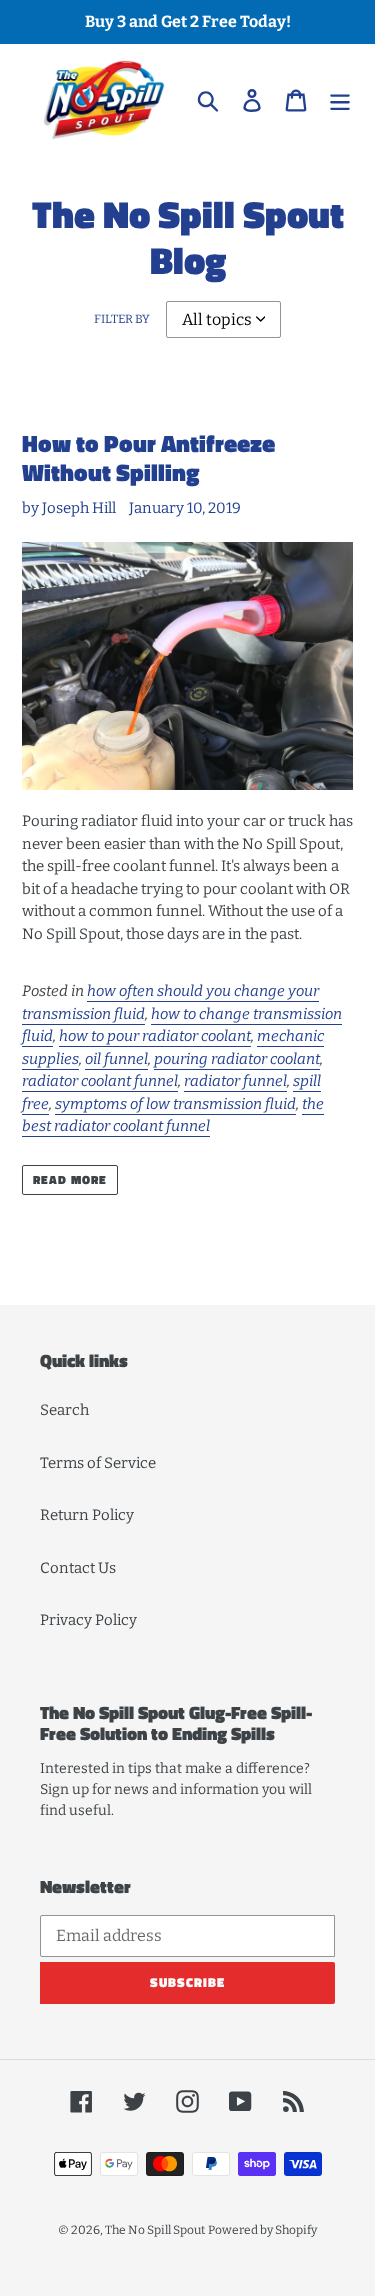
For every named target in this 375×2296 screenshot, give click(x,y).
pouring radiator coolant (237, 1059)
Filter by (122, 319)
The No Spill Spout (155, 2230)
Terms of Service (98, 1463)
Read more (70, 1179)
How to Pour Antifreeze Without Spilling (148, 457)
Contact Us (78, 1568)
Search (64, 1410)
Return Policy (87, 1515)
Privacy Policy (88, 1620)
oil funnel (116, 1059)
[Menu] (340, 100)
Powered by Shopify (262, 2230)
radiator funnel (235, 1081)
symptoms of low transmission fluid (175, 1104)
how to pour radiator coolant (155, 1036)
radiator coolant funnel (100, 1081)
